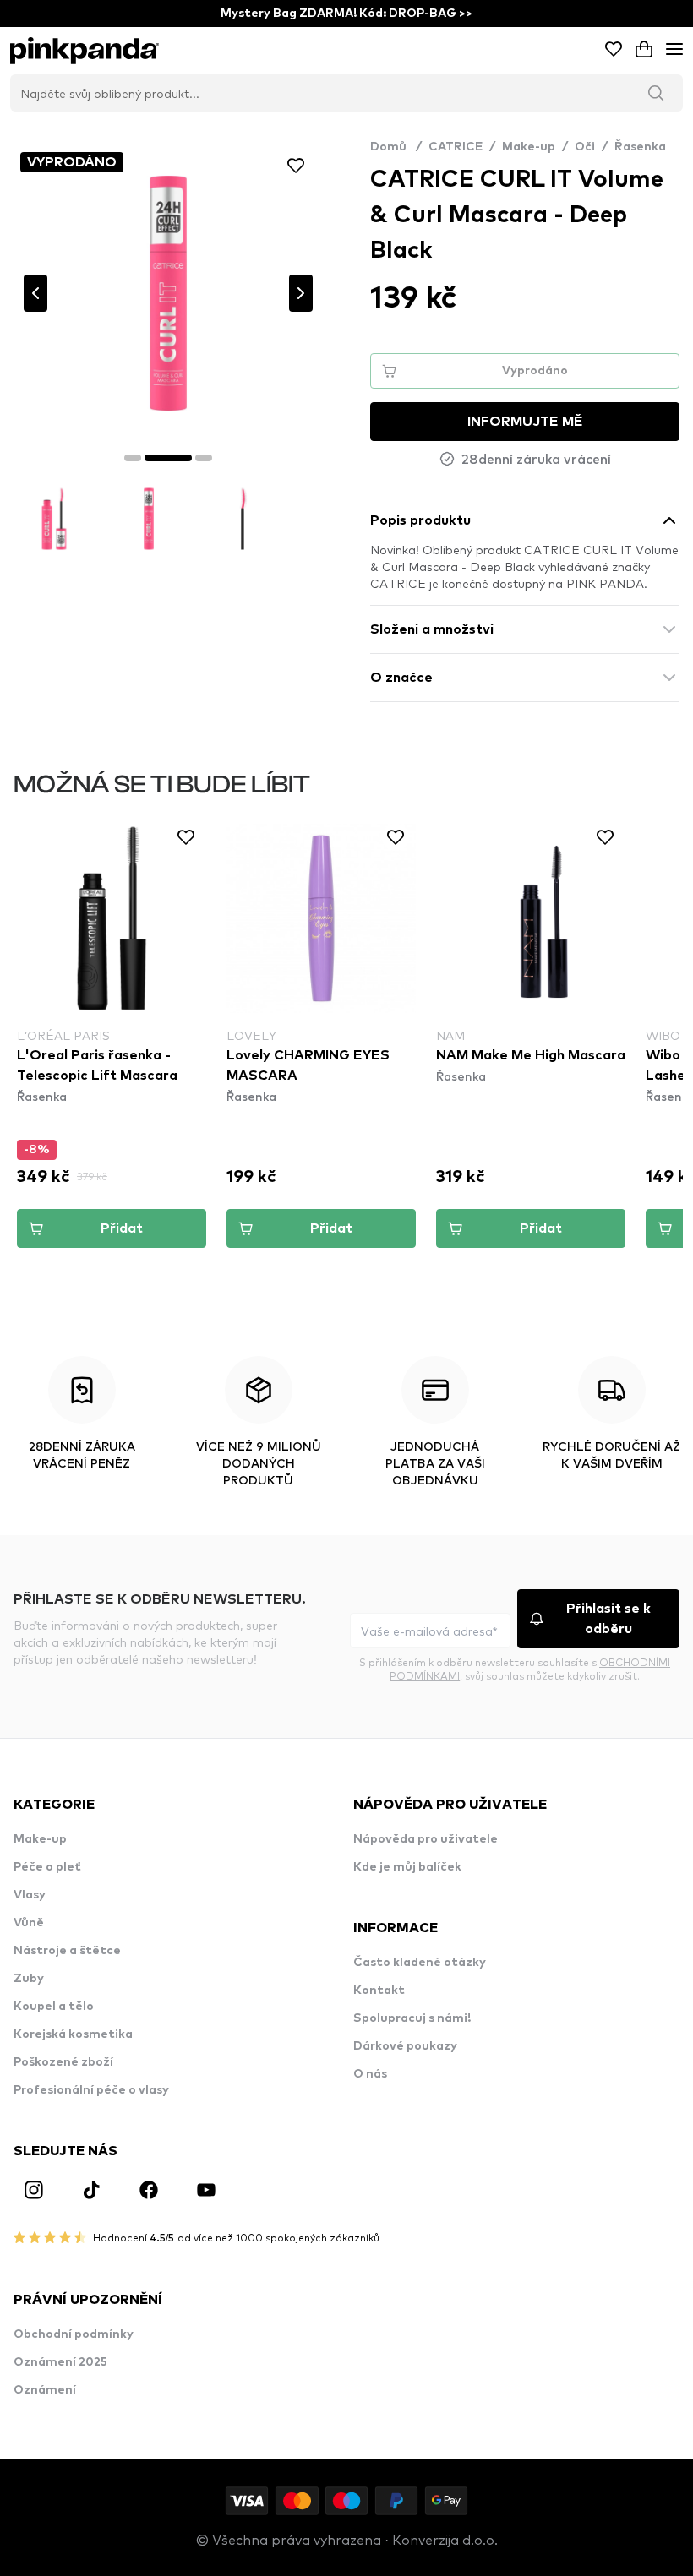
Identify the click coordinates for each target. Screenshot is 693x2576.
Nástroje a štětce (67, 1951)
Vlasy (30, 1895)
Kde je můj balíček (407, 1867)
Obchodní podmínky (74, 2334)
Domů (396, 147)
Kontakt (379, 1991)
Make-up (529, 147)
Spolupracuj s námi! (412, 2018)
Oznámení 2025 (60, 2362)
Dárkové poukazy (405, 2046)
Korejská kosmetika (73, 2034)
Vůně (29, 1923)
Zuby (29, 1979)
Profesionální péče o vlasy (91, 2090)
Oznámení (45, 2390)
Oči (585, 147)
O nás (370, 2074)
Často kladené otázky (420, 1963)
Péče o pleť (47, 1867)
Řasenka (640, 147)
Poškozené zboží (63, 2062)
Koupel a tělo (54, 2007)
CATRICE (456, 147)
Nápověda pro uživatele (426, 1839)
